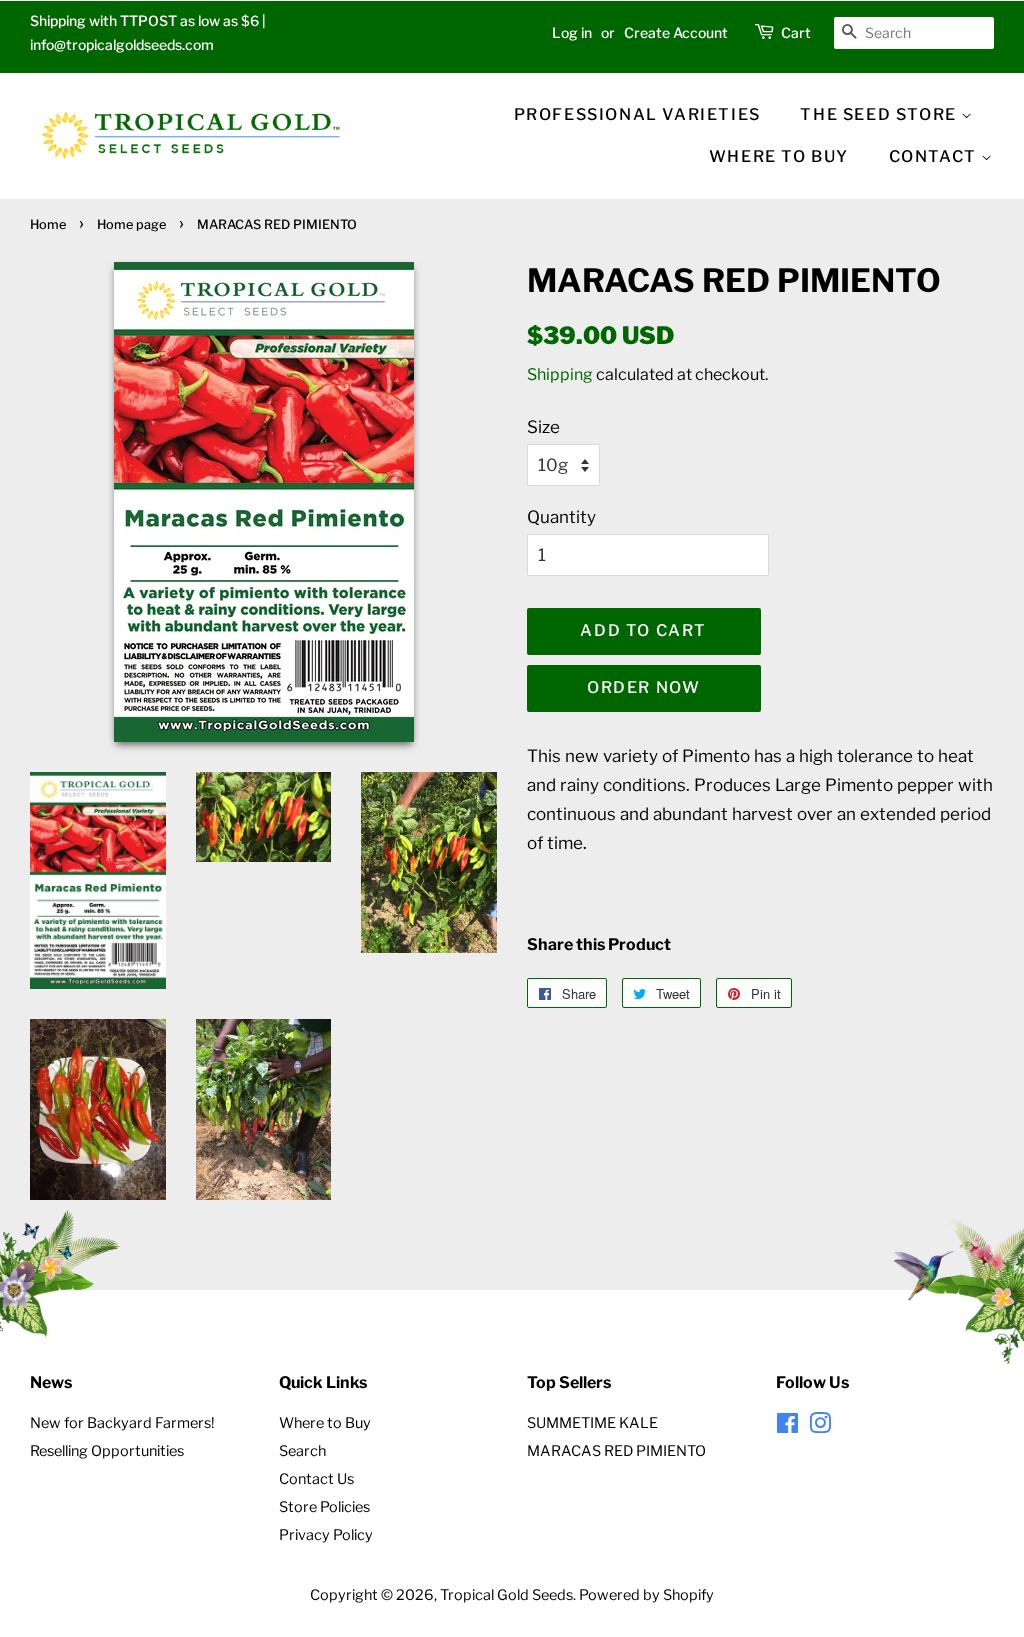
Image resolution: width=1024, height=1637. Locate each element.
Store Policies (324, 1507)
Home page (131, 224)
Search (302, 1451)
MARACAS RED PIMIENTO (616, 1451)
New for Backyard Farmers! (122, 1423)
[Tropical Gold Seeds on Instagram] (820, 1427)
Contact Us (316, 1479)
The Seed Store (880, 114)
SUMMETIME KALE (592, 1423)
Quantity (561, 517)
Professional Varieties (637, 114)
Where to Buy (325, 1423)
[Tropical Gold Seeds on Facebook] (787, 1427)
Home (48, 224)
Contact (935, 156)
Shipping (560, 374)
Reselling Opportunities (107, 1451)
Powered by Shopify (646, 1595)
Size (543, 427)
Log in (572, 32)
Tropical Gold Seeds (506, 1595)
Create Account (676, 32)
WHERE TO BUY (779, 156)
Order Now (643, 687)
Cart (796, 32)
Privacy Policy (326, 1535)
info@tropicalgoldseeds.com (122, 44)
